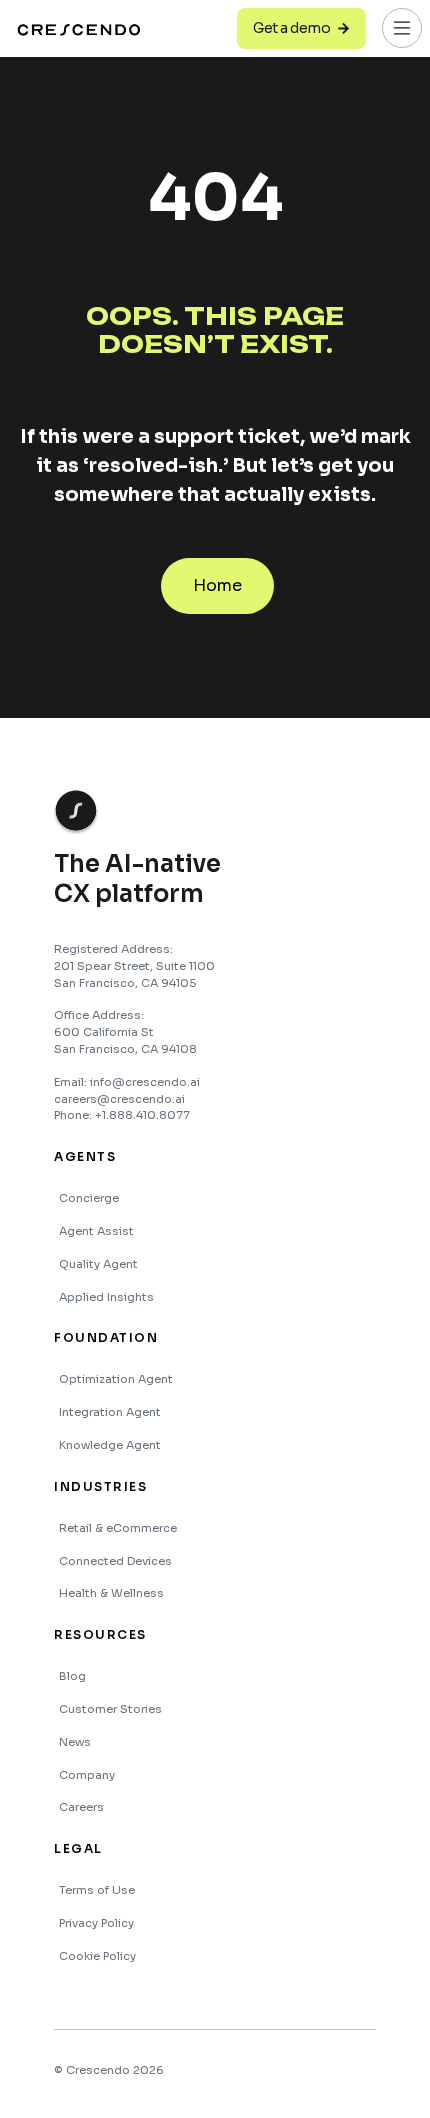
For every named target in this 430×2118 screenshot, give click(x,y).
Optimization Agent (116, 1379)
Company (87, 1775)
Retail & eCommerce (118, 1528)
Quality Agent (98, 1264)
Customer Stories (110, 1709)
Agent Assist (96, 1231)
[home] (80, 28)
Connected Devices (115, 1561)
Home (217, 585)
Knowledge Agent (110, 1445)
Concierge (89, 1198)
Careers (81, 1807)
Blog (72, 1676)
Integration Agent (110, 1412)
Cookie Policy (97, 1956)
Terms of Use (97, 1890)
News (75, 1742)
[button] (402, 28)
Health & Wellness (111, 1593)
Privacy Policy (96, 1923)
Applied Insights (106, 1297)
